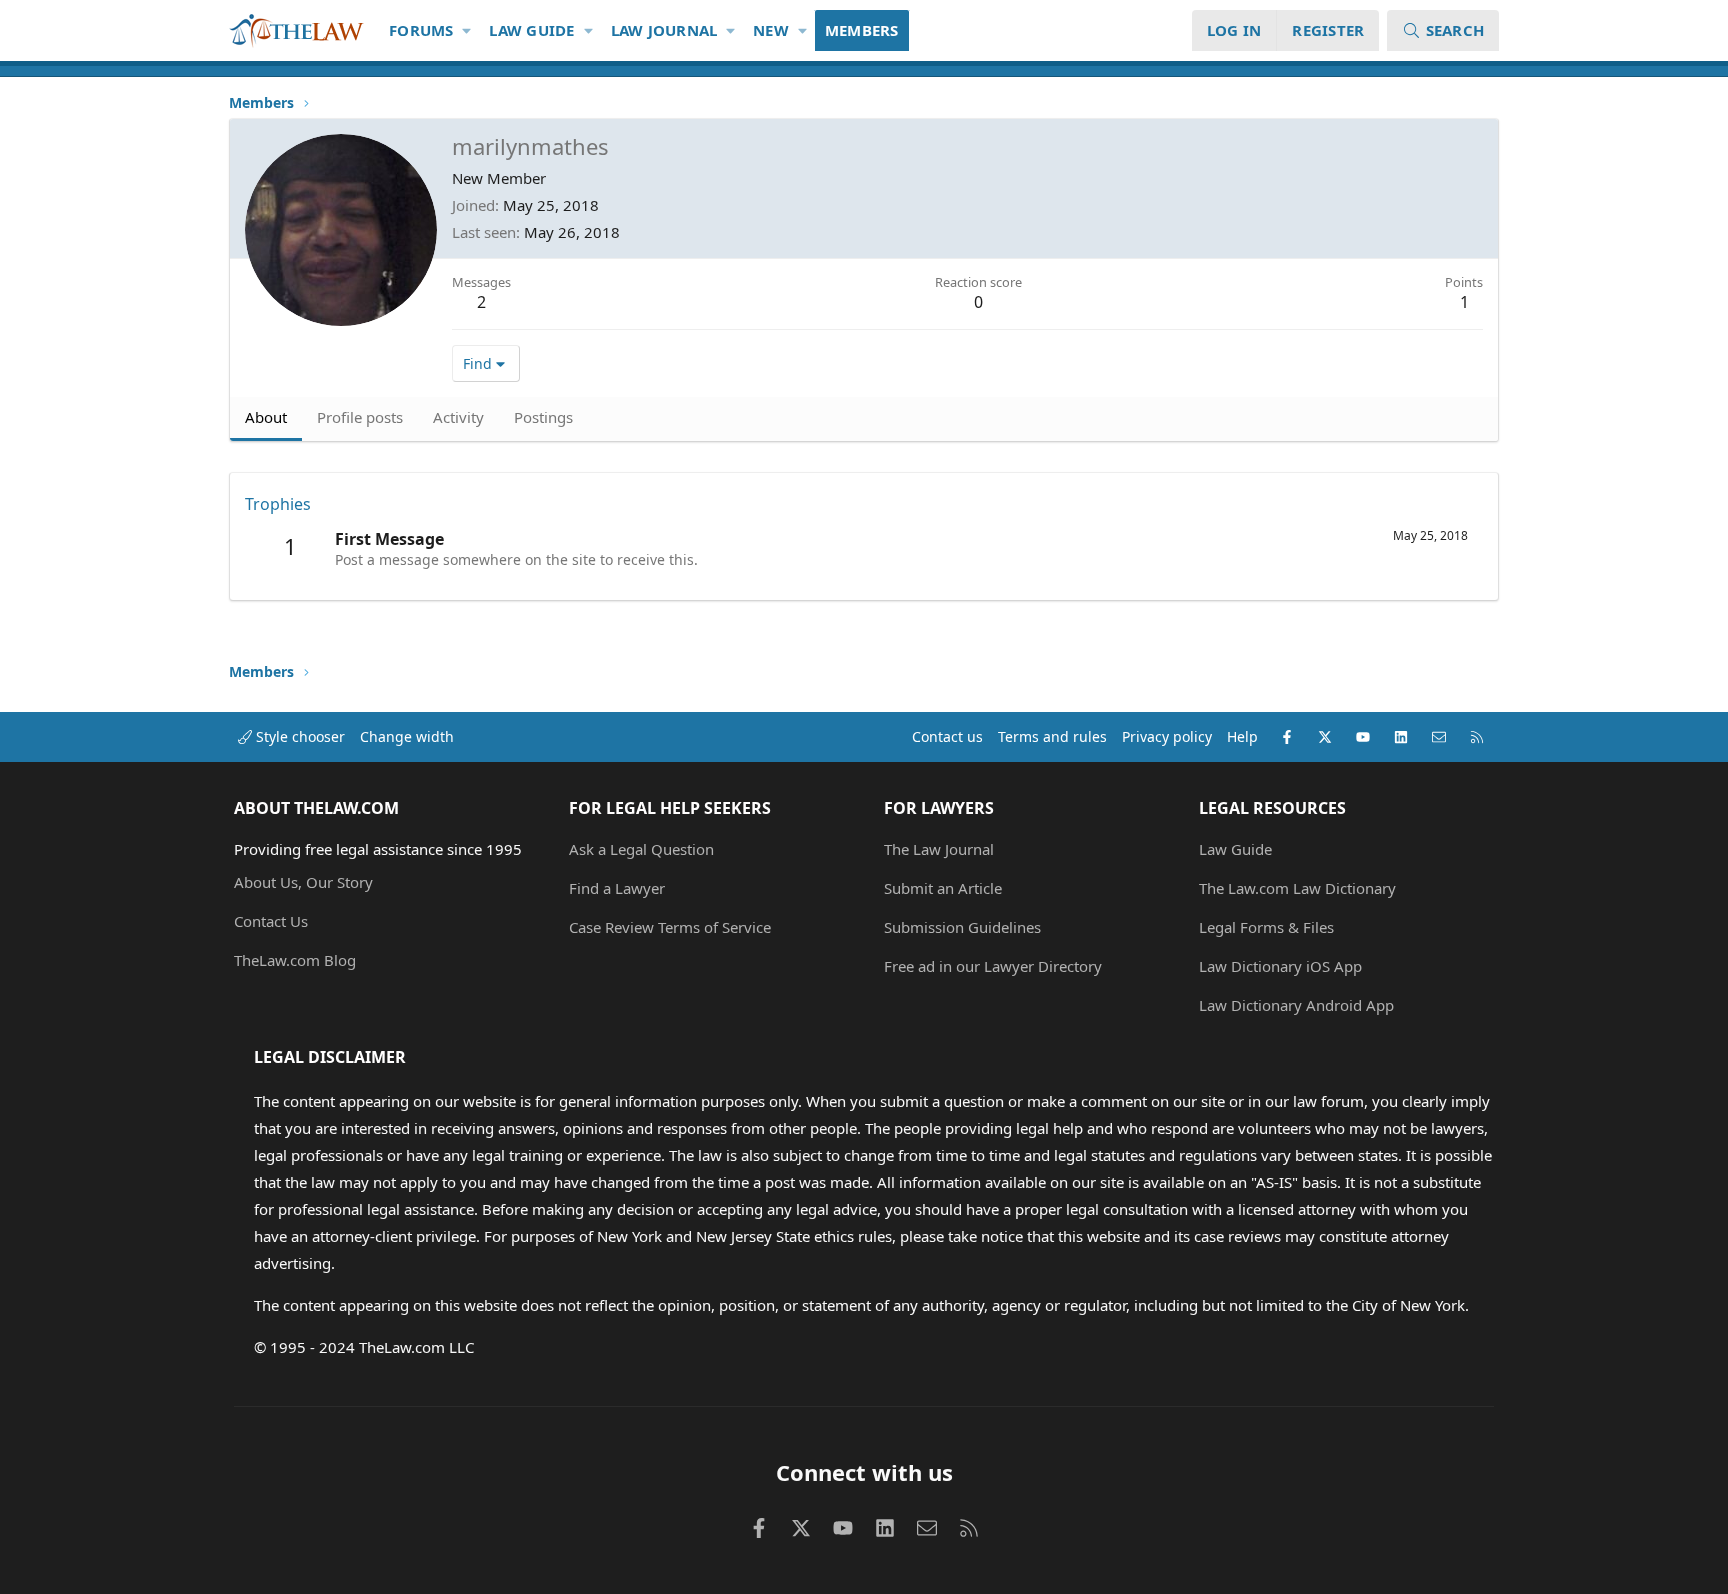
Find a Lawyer (617, 888)
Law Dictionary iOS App (1280, 966)
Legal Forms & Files (1266, 927)
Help (1242, 736)
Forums (421, 30)
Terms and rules (1052, 736)
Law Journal (664, 30)
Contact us (947, 736)
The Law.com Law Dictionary (1297, 888)
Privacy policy (1167, 736)
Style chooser (298, 736)
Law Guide (531, 30)
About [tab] (266, 417)
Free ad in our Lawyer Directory (993, 966)
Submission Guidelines (962, 927)
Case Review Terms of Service (670, 927)
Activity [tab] (458, 417)
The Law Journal (939, 849)
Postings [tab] (543, 417)
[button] (467, 30)
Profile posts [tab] (360, 417)
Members (862, 30)
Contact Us (271, 921)
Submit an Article (943, 888)
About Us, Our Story (303, 882)
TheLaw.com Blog (295, 960)
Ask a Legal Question (641, 849)
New (771, 30)
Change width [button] (407, 736)
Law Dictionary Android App (1296, 1005)
